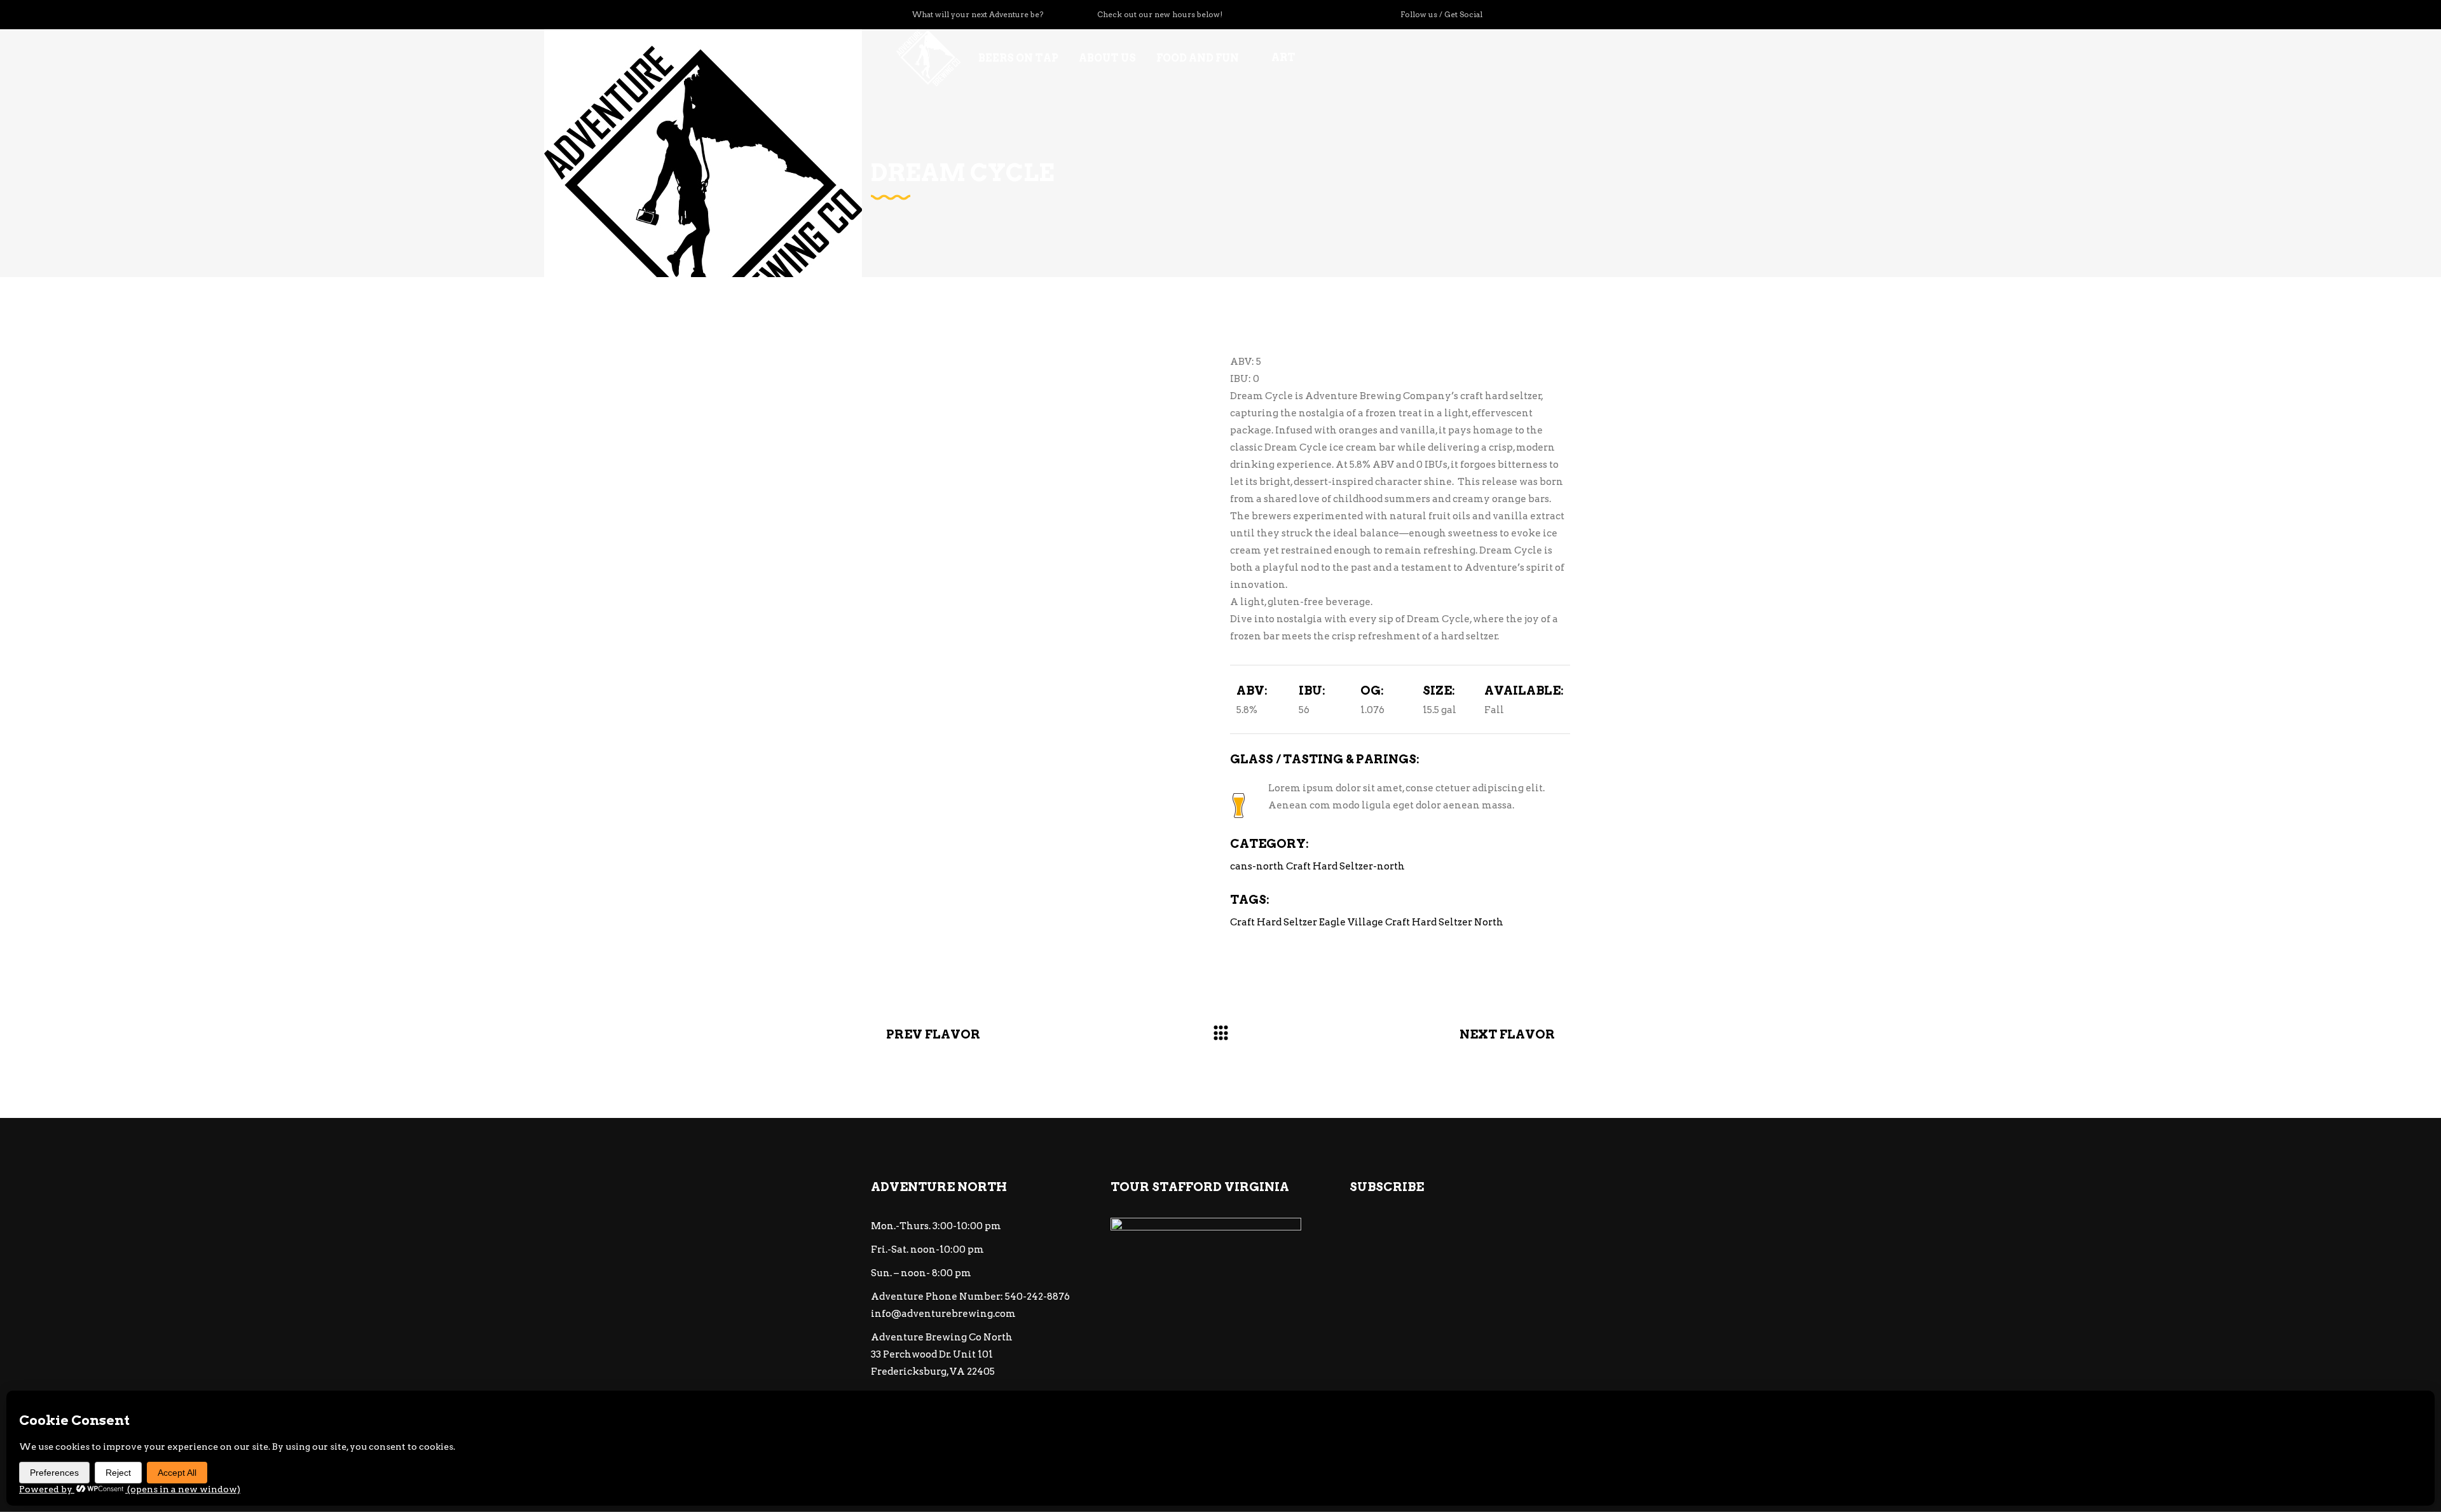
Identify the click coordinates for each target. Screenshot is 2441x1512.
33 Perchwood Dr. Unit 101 (932, 1354)
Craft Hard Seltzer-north (1345, 866)
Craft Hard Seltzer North (1444, 922)
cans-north (1257, 866)
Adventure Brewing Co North (942, 1337)
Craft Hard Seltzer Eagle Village (1307, 922)
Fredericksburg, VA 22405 (933, 1372)
